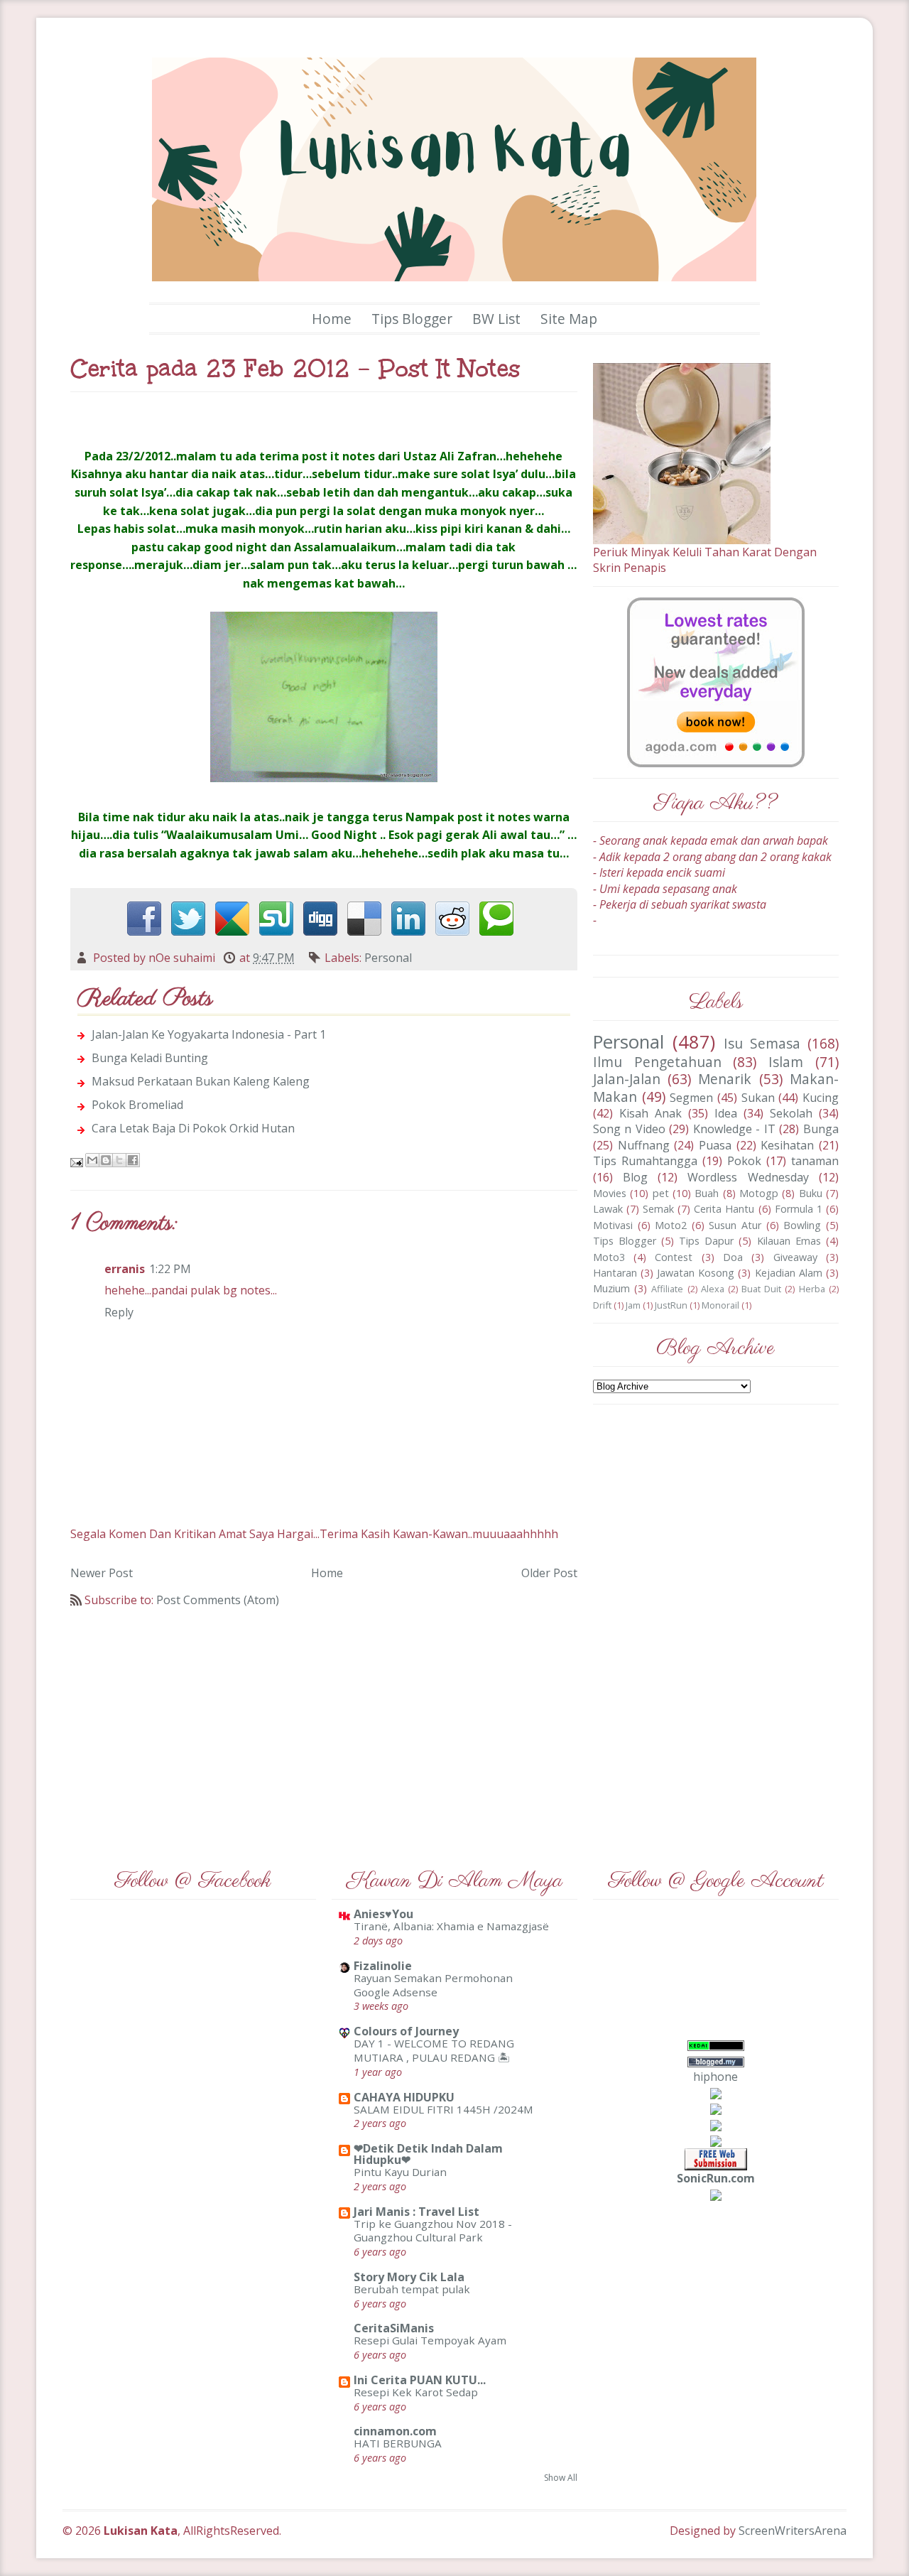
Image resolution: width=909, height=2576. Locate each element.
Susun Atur (735, 1225)
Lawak (608, 1209)
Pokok (744, 1161)
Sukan (758, 1098)
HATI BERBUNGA (398, 2443)
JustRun (671, 1305)
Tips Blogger (412, 319)
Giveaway (795, 1257)
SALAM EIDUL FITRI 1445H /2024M (443, 2109)
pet (661, 1193)
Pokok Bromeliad (137, 1105)
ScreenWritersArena (793, 2531)
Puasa (715, 1145)
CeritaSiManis (394, 2328)
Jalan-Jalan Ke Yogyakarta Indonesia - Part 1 (209, 1034)
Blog (635, 1177)
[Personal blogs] (716, 2109)
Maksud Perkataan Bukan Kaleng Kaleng (201, 1081)
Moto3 (609, 1257)
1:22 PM (170, 1269)
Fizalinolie (383, 1966)
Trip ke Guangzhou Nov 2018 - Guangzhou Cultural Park (433, 2231)
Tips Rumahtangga (645, 1161)
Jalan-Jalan (627, 1079)
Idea (726, 1113)
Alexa (713, 1289)
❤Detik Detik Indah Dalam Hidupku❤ (428, 2154)
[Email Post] (78, 1162)
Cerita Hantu (724, 1209)
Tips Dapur (706, 1241)
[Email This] (92, 1160)
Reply (119, 1312)
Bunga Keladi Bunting (150, 1058)
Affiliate (667, 1289)
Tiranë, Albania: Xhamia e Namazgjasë (451, 1926)
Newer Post (102, 1573)
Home (332, 319)
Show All (561, 2478)
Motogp (759, 1193)
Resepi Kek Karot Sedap (416, 2392)
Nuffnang (644, 1145)
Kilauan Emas (789, 1241)
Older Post (549, 1573)
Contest (674, 1257)
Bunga (821, 1129)
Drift (602, 1305)
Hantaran (615, 1273)
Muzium (611, 1288)
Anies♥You (383, 1914)
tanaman (815, 1161)
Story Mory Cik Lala (409, 2277)
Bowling (802, 1225)
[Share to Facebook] (133, 1160)
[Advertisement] (324, 1728)
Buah (707, 1193)
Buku (811, 1193)
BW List (496, 319)
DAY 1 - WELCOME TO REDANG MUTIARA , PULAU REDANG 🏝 (434, 2050)
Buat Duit (761, 1289)
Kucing (821, 1098)
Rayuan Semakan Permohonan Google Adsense (433, 1985)
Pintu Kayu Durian (400, 2172)
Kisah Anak (651, 1113)
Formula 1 (799, 1209)
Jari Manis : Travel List (417, 2212)
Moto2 (671, 1225)
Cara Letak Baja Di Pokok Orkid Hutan (193, 1128)
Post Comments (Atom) (218, 1600)
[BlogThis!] (106, 1160)
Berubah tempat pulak (412, 2289)
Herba (812, 1289)
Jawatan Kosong (696, 1273)
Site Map (569, 319)
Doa (733, 1257)
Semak (658, 1209)
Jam (633, 1305)
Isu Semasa (762, 1043)
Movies (610, 1193)
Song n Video (629, 1129)
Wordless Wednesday (748, 1177)
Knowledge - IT (734, 1129)
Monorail (720, 1305)
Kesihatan (787, 1145)
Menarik (725, 1079)
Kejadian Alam (789, 1273)
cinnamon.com (395, 2431)
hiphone (715, 2077)
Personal (388, 958)
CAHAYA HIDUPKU (404, 2097)
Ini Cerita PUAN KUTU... (420, 2380)
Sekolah (791, 1113)
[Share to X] (119, 1160)
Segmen (691, 1098)
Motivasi (613, 1225)
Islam (786, 1062)
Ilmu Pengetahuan (657, 1062)
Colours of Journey (406, 2031)
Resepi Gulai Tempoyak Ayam (430, 2340)
